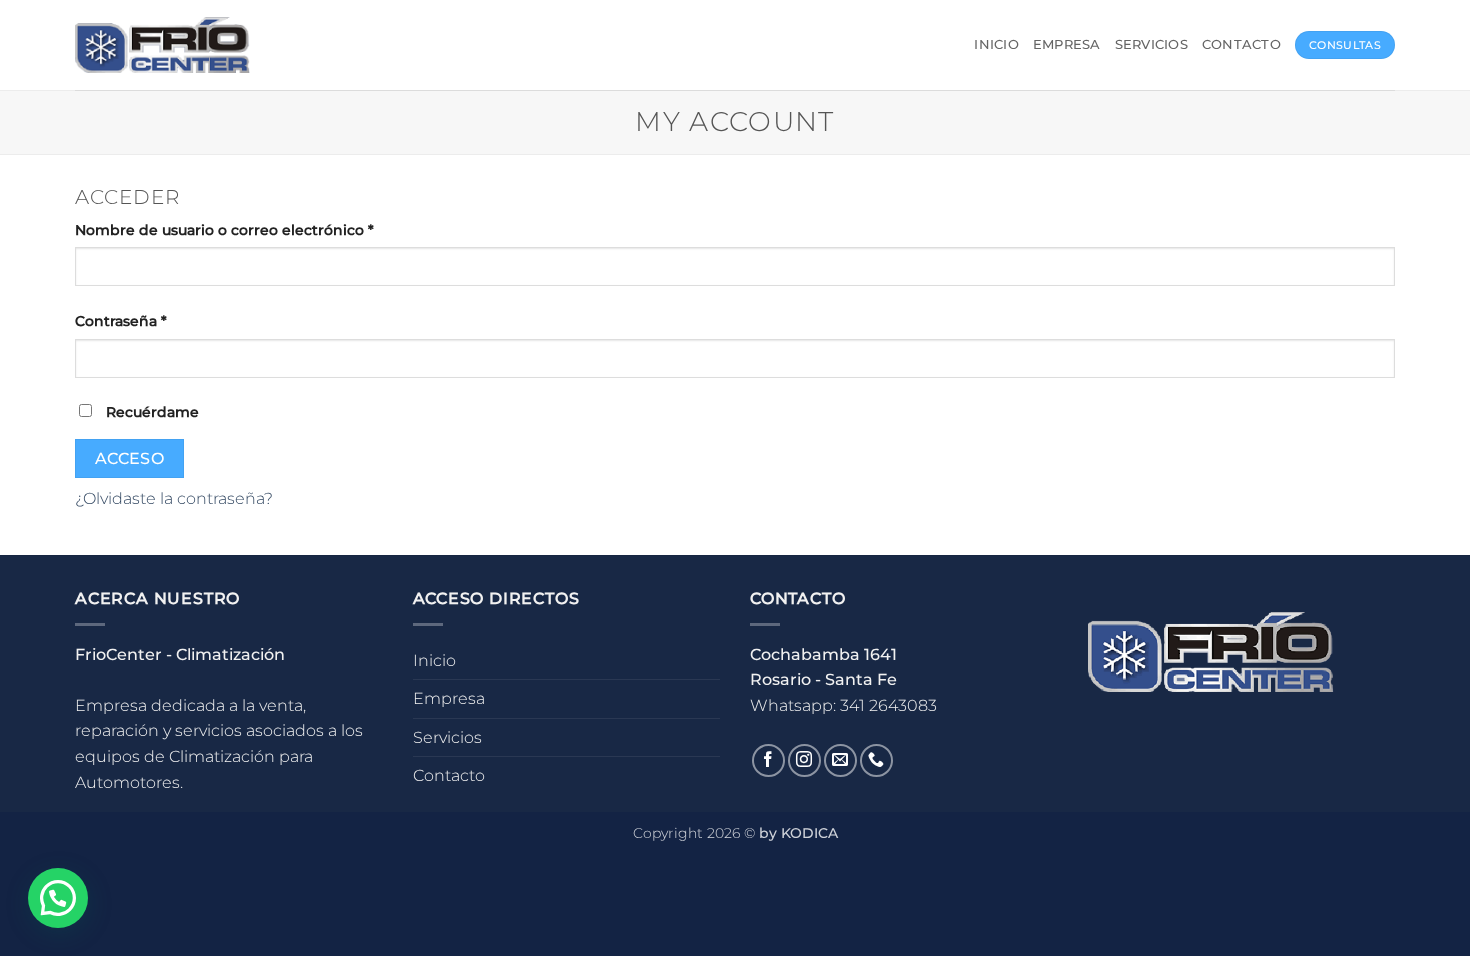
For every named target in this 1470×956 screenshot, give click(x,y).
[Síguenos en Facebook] (768, 760)
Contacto (1241, 44)
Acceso (130, 458)
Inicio (996, 44)
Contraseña (161, 320)
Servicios (1151, 44)
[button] (58, 898)
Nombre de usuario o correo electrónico (265, 229)
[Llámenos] (876, 760)
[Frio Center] (162, 45)
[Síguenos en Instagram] (804, 760)
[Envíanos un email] (840, 760)
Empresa (1067, 44)
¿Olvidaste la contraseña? (174, 498)
